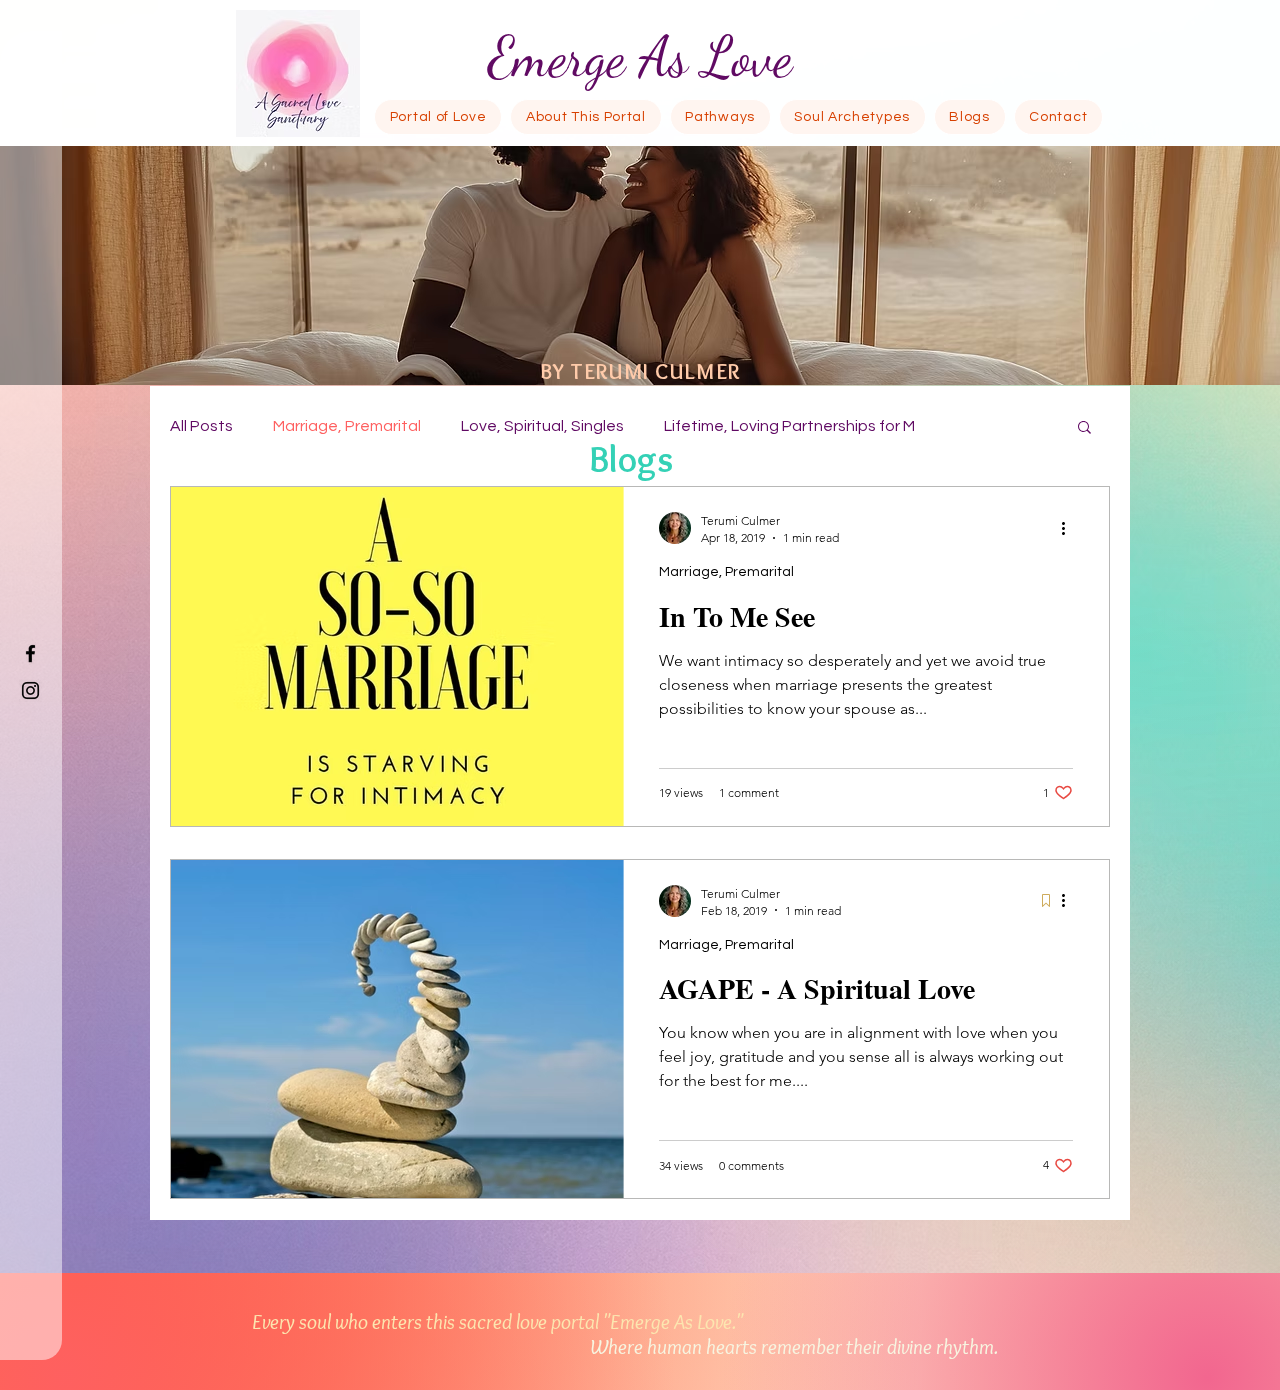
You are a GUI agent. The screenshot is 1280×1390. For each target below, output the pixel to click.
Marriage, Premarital (347, 426)
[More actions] (1070, 528)
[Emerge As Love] (30, 653)
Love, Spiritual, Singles (542, 426)
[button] (1084, 428)
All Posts (201, 426)
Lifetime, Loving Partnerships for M (789, 426)
